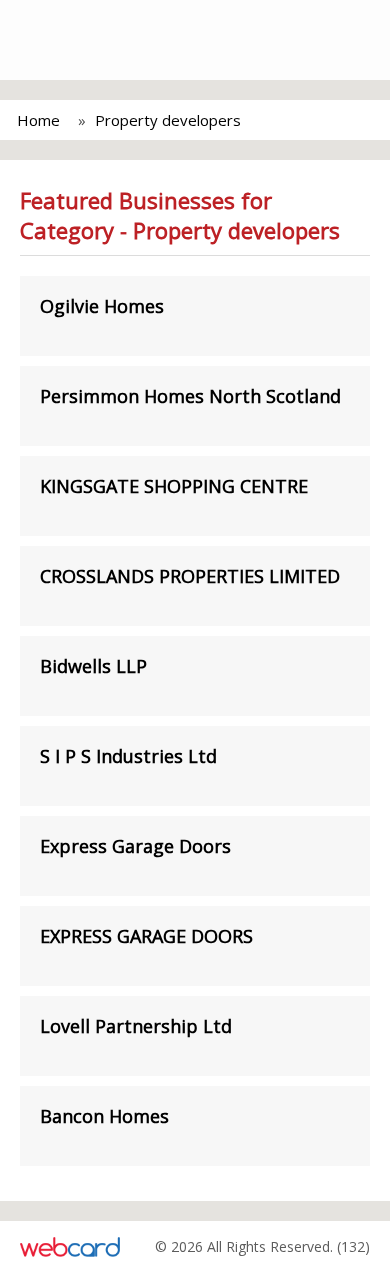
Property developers (168, 120)
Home (38, 120)
